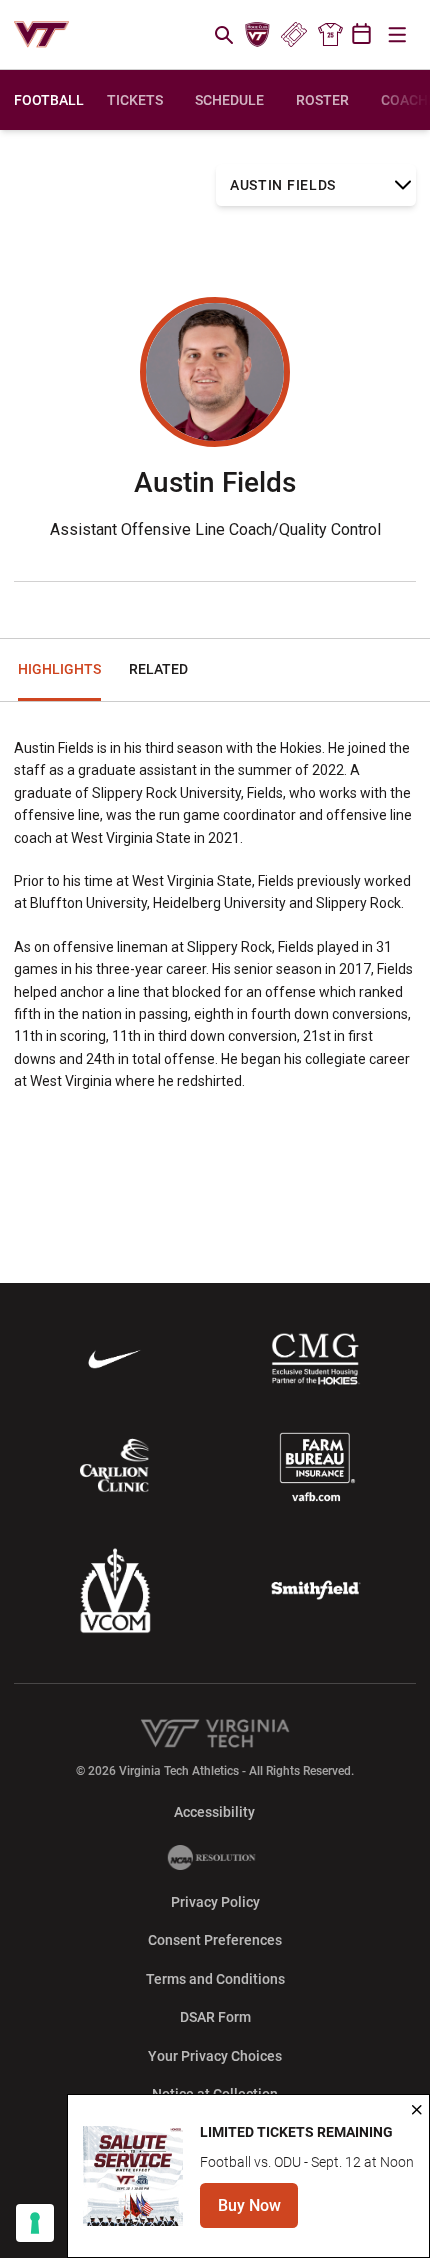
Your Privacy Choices (215, 2056)
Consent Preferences (215, 1940)
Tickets (293, 35)
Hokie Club (258, 35)
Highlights (59, 669)
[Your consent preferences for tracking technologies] (35, 2223)
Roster (322, 100)
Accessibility (214, 1811)
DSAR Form (215, 2017)
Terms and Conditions (215, 1979)
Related (158, 669)
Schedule (229, 100)
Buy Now (258, 2211)
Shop (330, 35)
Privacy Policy (215, 1902)
